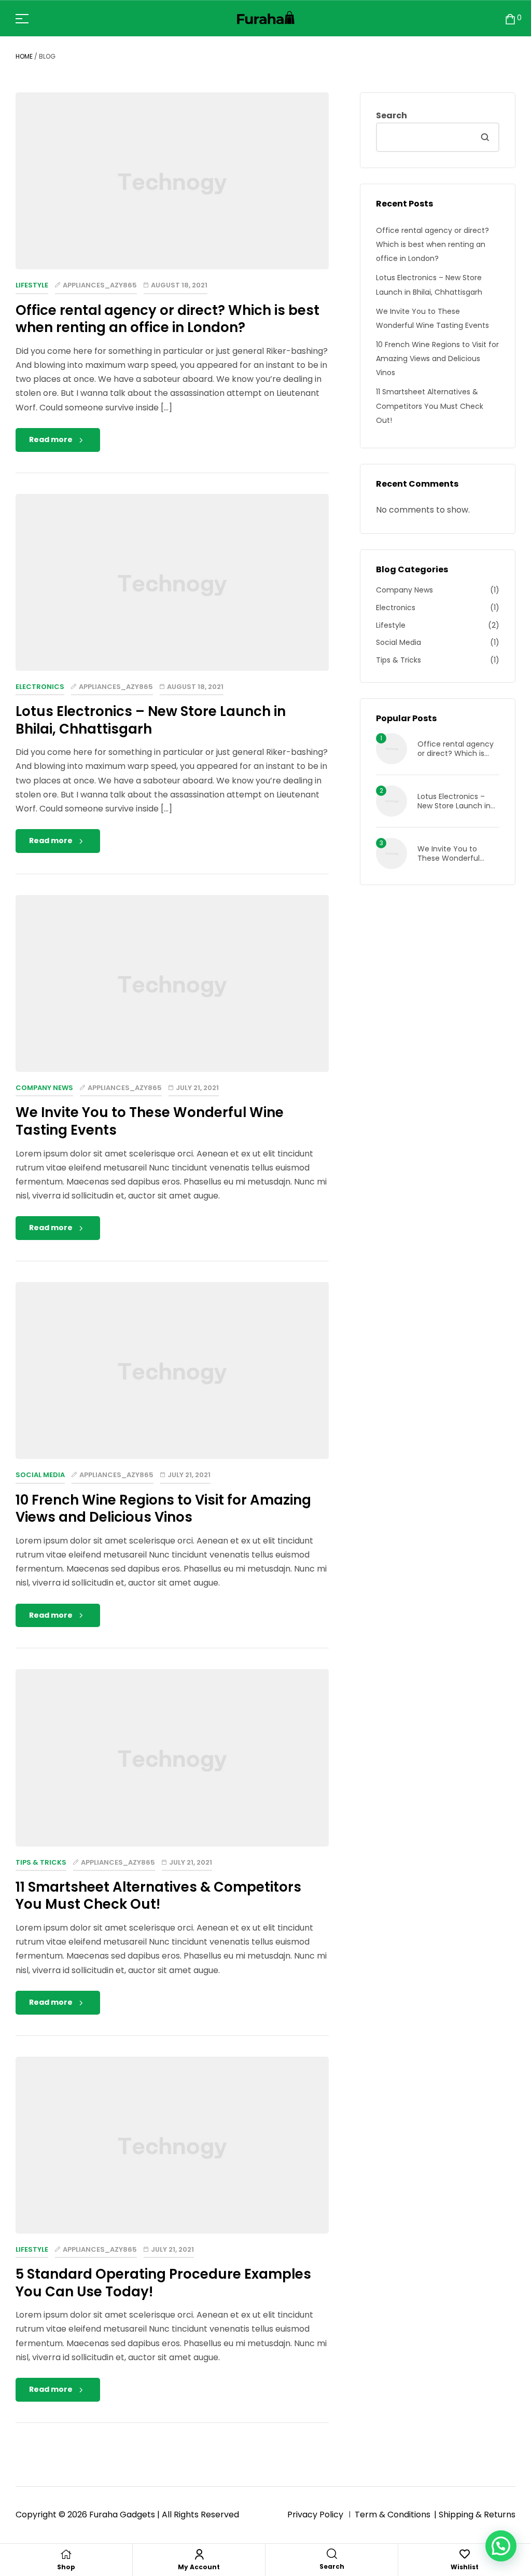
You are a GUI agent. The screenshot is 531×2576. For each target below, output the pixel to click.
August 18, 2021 (179, 285)
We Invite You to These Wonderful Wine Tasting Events (150, 1121)
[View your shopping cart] (510, 18)
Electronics (40, 687)
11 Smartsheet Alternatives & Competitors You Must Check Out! (158, 1896)
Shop (66, 2567)
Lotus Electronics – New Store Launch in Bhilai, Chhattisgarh (151, 720)
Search (392, 115)
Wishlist (465, 2567)
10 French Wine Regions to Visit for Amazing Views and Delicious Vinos (163, 1509)
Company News (44, 1088)
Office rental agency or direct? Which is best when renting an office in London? (167, 319)
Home (24, 56)
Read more (51, 439)
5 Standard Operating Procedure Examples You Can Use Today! (163, 2283)
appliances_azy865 (100, 285)
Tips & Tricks (41, 1862)
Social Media (40, 1475)
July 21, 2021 (197, 1088)
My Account (199, 2567)
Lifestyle (32, 285)
